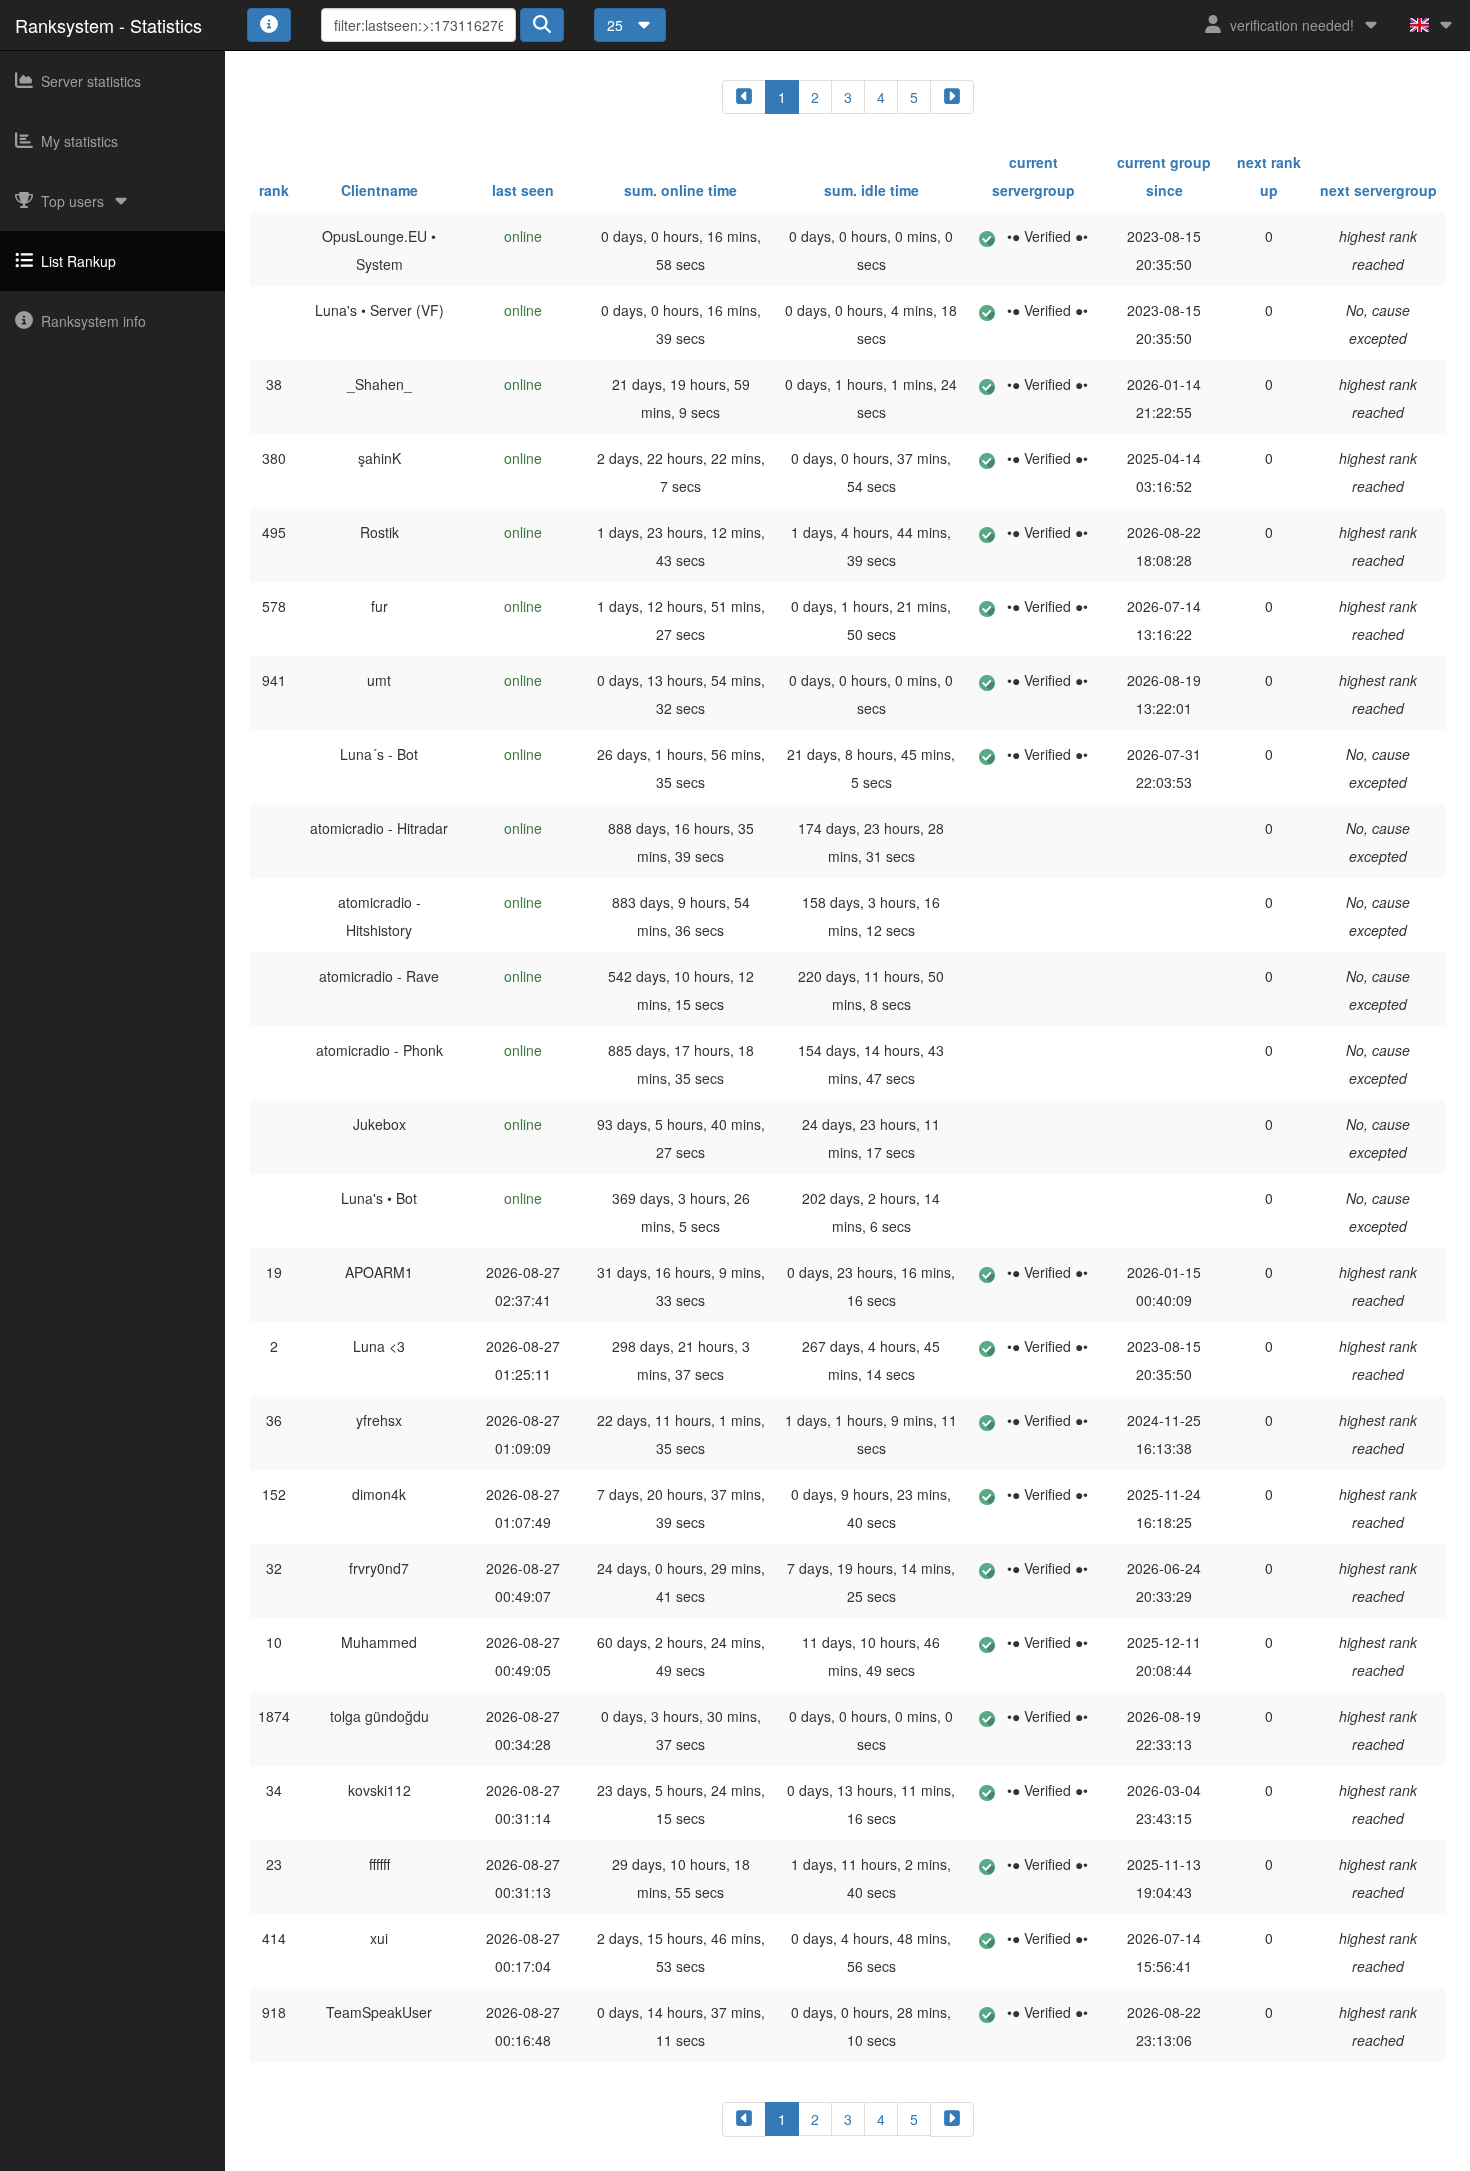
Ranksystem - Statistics (108, 25)
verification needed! (1292, 25)
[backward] (744, 97)
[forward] (952, 97)
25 (617, 25)
